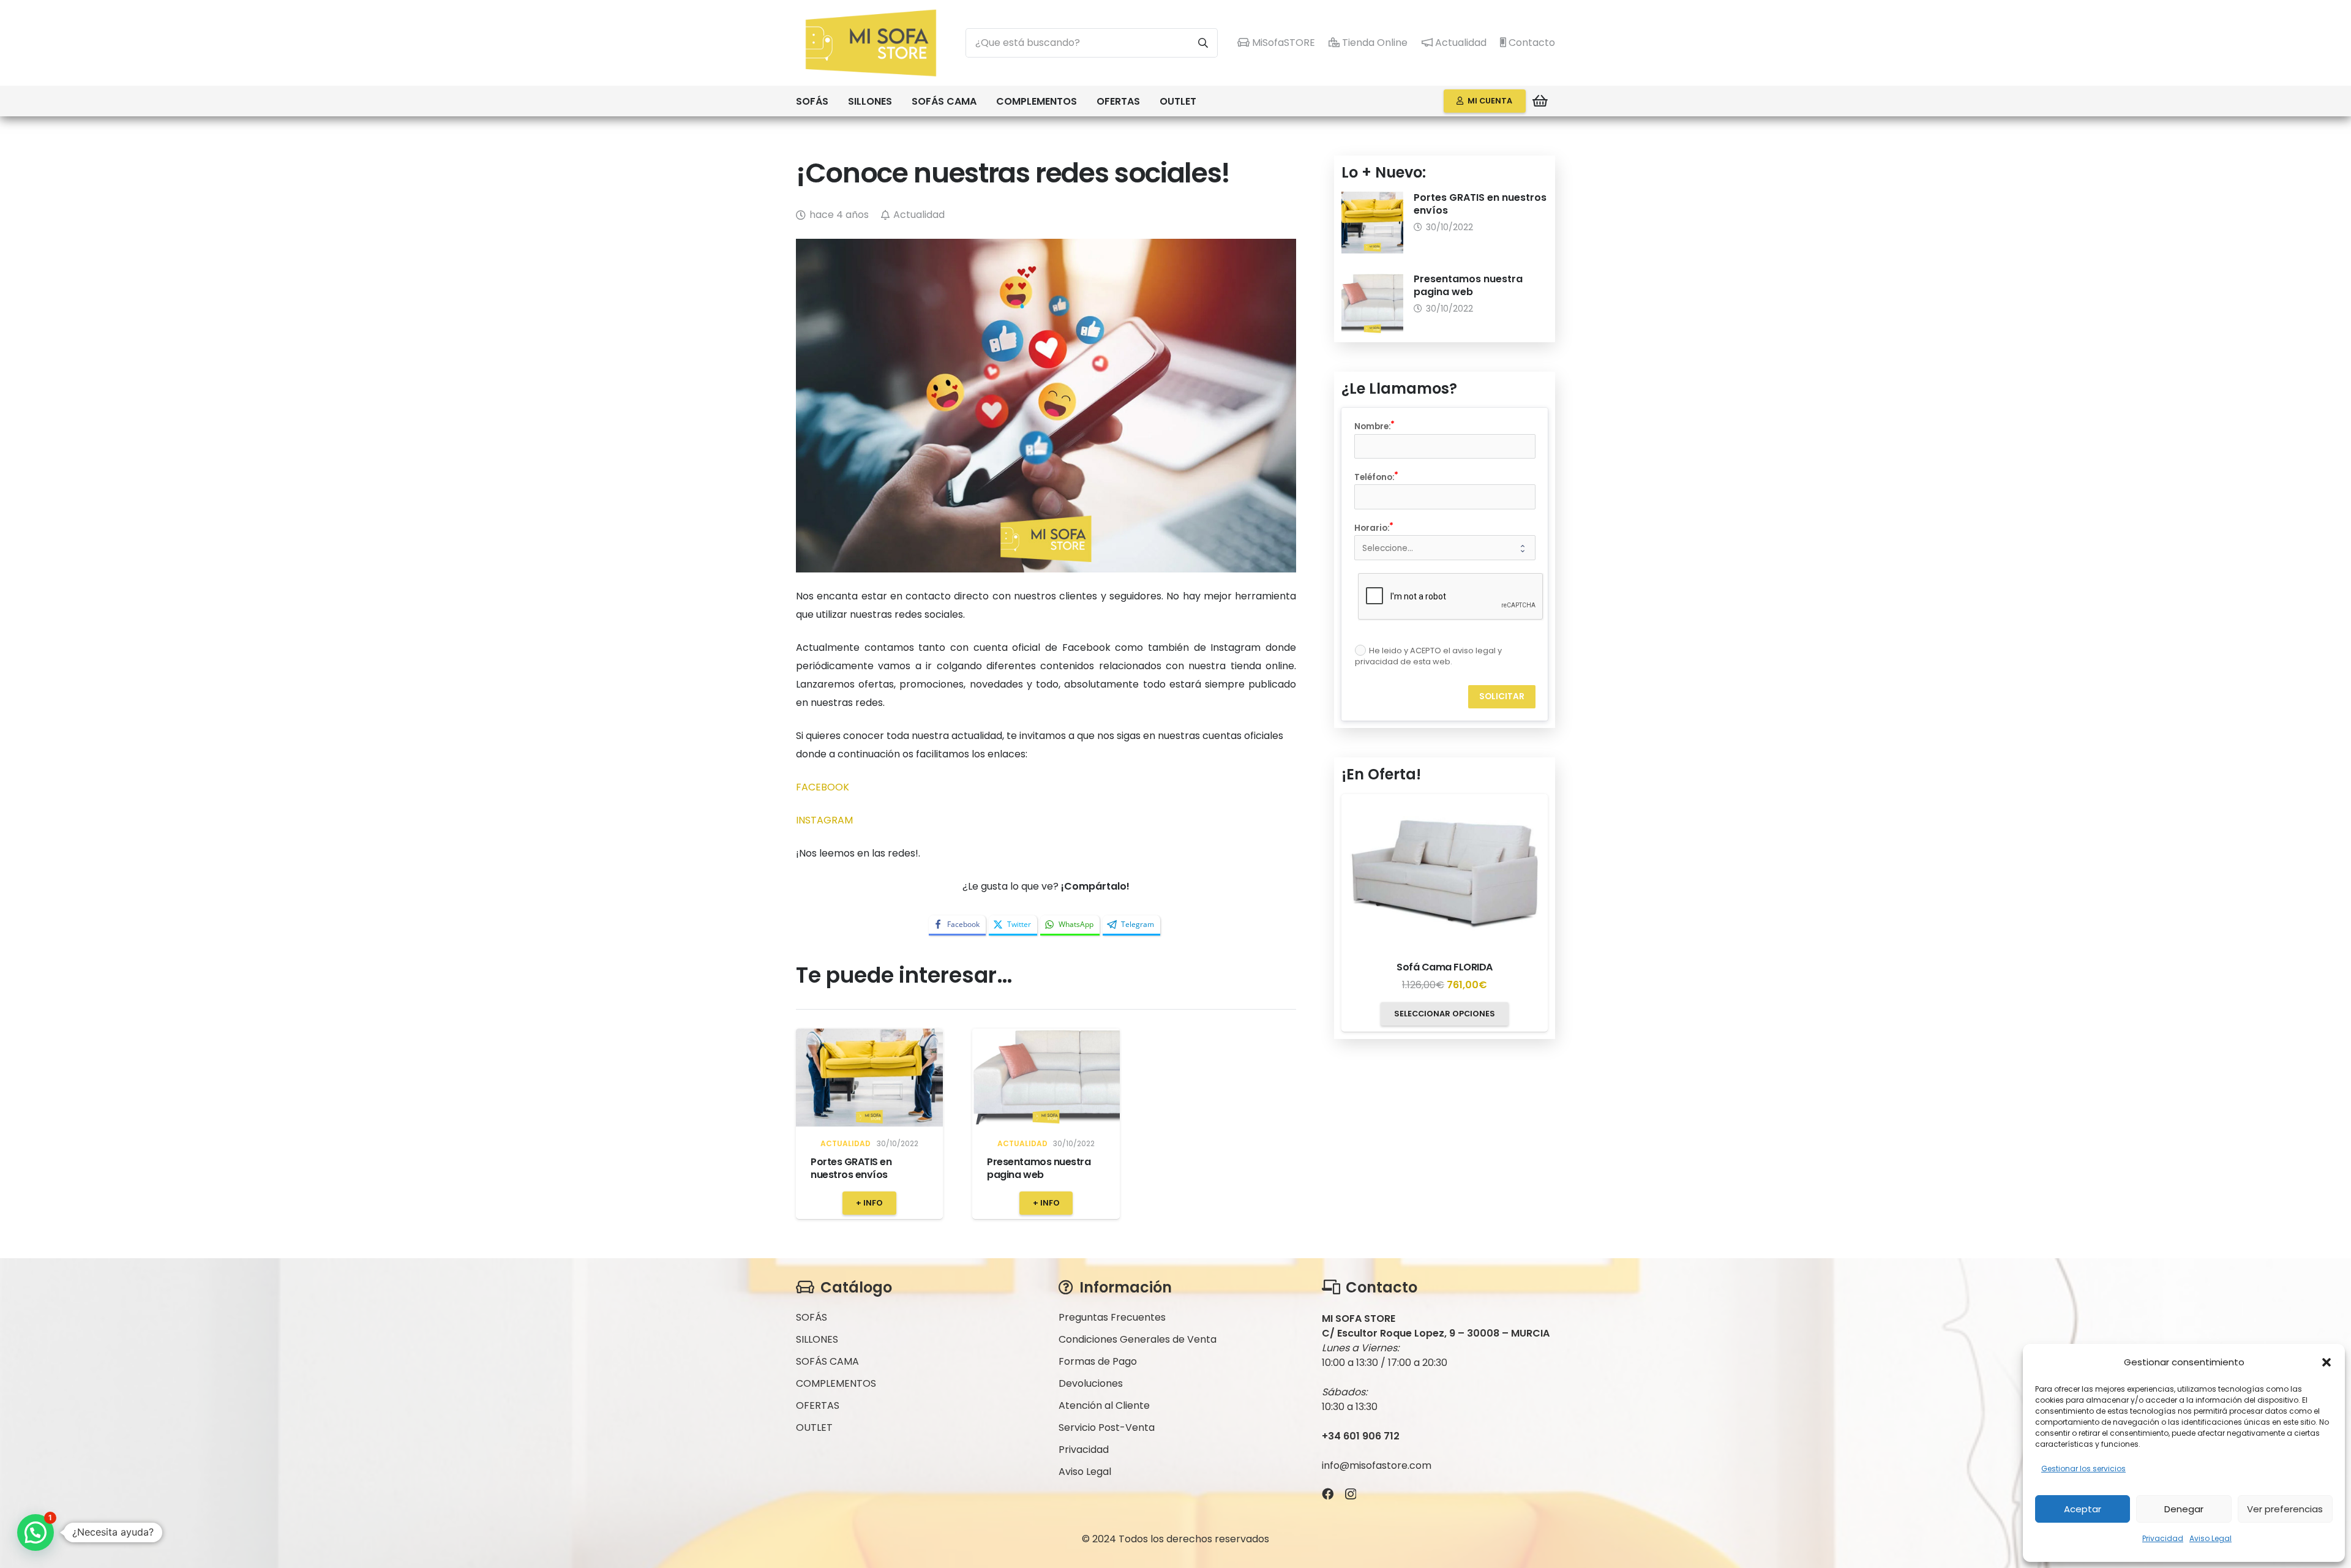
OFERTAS (818, 1405)
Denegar (2184, 1509)
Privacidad (2163, 1538)
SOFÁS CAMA (827, 1361)
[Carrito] (1540, 101)
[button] (2327, 1362)
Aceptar (2083, 1509)
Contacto (1531, 43)
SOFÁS (812, 1317)
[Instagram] (1351, 1494)
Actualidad (1460, 43)
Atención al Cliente (1104, 1405)
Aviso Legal (2210, 1538)
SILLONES (817, 1339)
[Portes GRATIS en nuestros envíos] (869, 1078)
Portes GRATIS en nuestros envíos (851, 1168)
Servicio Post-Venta (1107, 1427)
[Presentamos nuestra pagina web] (1046, 1078)
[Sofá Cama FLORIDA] (1445, 872)
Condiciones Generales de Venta (1138, 1339)
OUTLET (814, 1427)
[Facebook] (1328, 1494)
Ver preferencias (2285, 1509)
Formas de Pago (1098, 1361)
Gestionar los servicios (2083, 1469)
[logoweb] (871, 43)
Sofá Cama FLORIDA (1445, 967)
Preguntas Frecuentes (1112, 1317)
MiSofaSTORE (1282, 43)
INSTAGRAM (824, 820)
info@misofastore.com (1377, 1465)
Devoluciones (1091, 1383)
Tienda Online (1374, 43)
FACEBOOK (823, 787)
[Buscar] (1203, 43)
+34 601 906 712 (1361, 1436)
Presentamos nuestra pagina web (1039, 1168)
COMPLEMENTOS (836, 1383)
